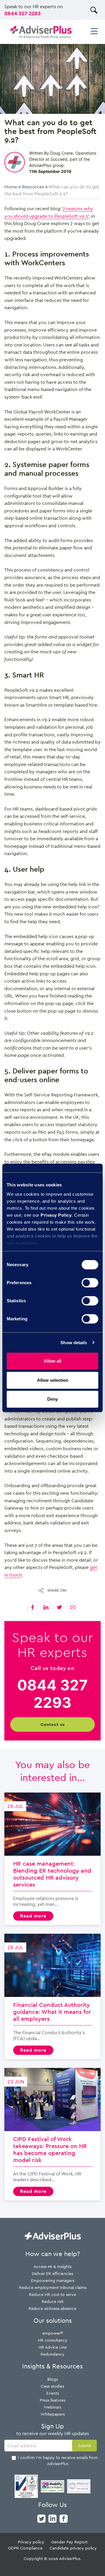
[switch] (90, 1283)
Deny (52, 1399)
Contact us (53, 1724)
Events (53, 2393)
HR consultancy (53, 2340)
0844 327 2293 (23, 13)
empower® (53, 2333)
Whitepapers (53, 2414)
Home (11, 187)
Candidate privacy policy (73, 2548)
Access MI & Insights (52, 2266)
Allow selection (53, 1380)
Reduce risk (53, 2301)
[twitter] (41, 2518)
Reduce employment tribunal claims (53, 2287)
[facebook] (64, 2518)
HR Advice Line (53, 2347)
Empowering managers (53, 2280)
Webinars (52, 2407)
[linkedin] (52, 2518)
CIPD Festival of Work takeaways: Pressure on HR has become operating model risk (52, 2134)
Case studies (52, 2386)
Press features (52, 2400)
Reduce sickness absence (52, 2308)
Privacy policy (31, 2542)
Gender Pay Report (69, 2542)
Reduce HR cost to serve (52, 2294)
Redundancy (52, 2354)
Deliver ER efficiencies (52, 2273)
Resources (33, 187)
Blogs (52, 2379)
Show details (74, 1343)
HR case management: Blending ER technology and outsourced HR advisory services (52, 1859)
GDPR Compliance (25, 2548)
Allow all (52, 1361)
